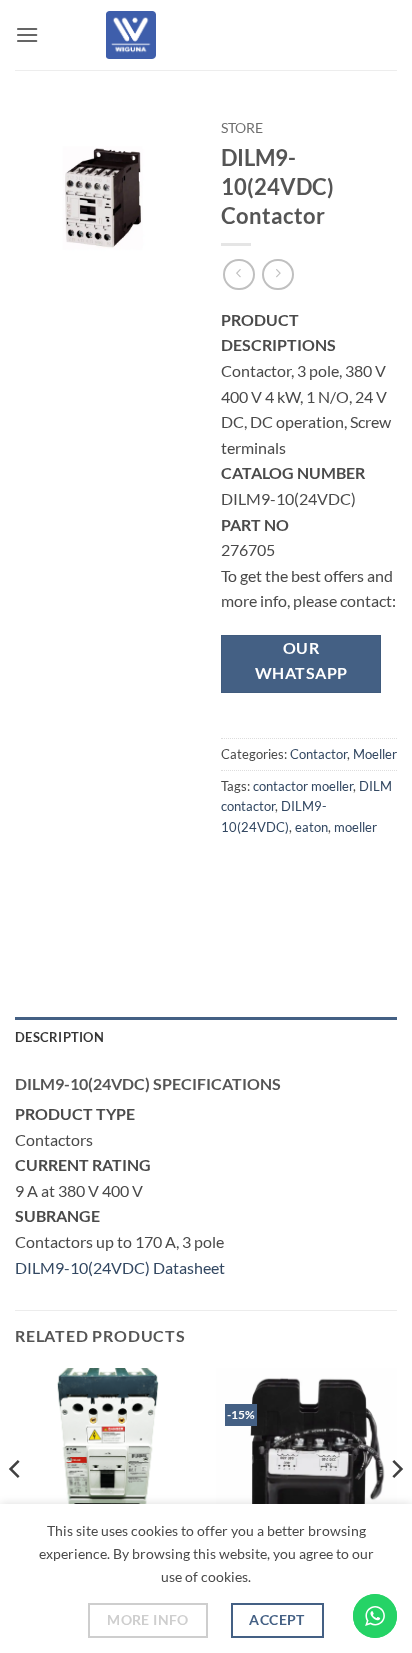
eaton (311, 827)
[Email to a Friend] (347, 871)
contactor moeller (303, 786)
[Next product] (238, 274)
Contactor (318, 754)
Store (242, 128)
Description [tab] (59, 1037)
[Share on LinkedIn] (275, 917)
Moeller (375, 754)
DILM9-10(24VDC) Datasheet (120, 1267)
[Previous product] (277, 274)
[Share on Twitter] (311, 871)
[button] (27, 34)
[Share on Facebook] (275, 871)
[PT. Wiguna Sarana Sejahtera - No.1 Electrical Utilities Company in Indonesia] (131, 35)
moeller (355, 827)
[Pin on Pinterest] (239, 917)
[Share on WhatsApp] (239, 871)
